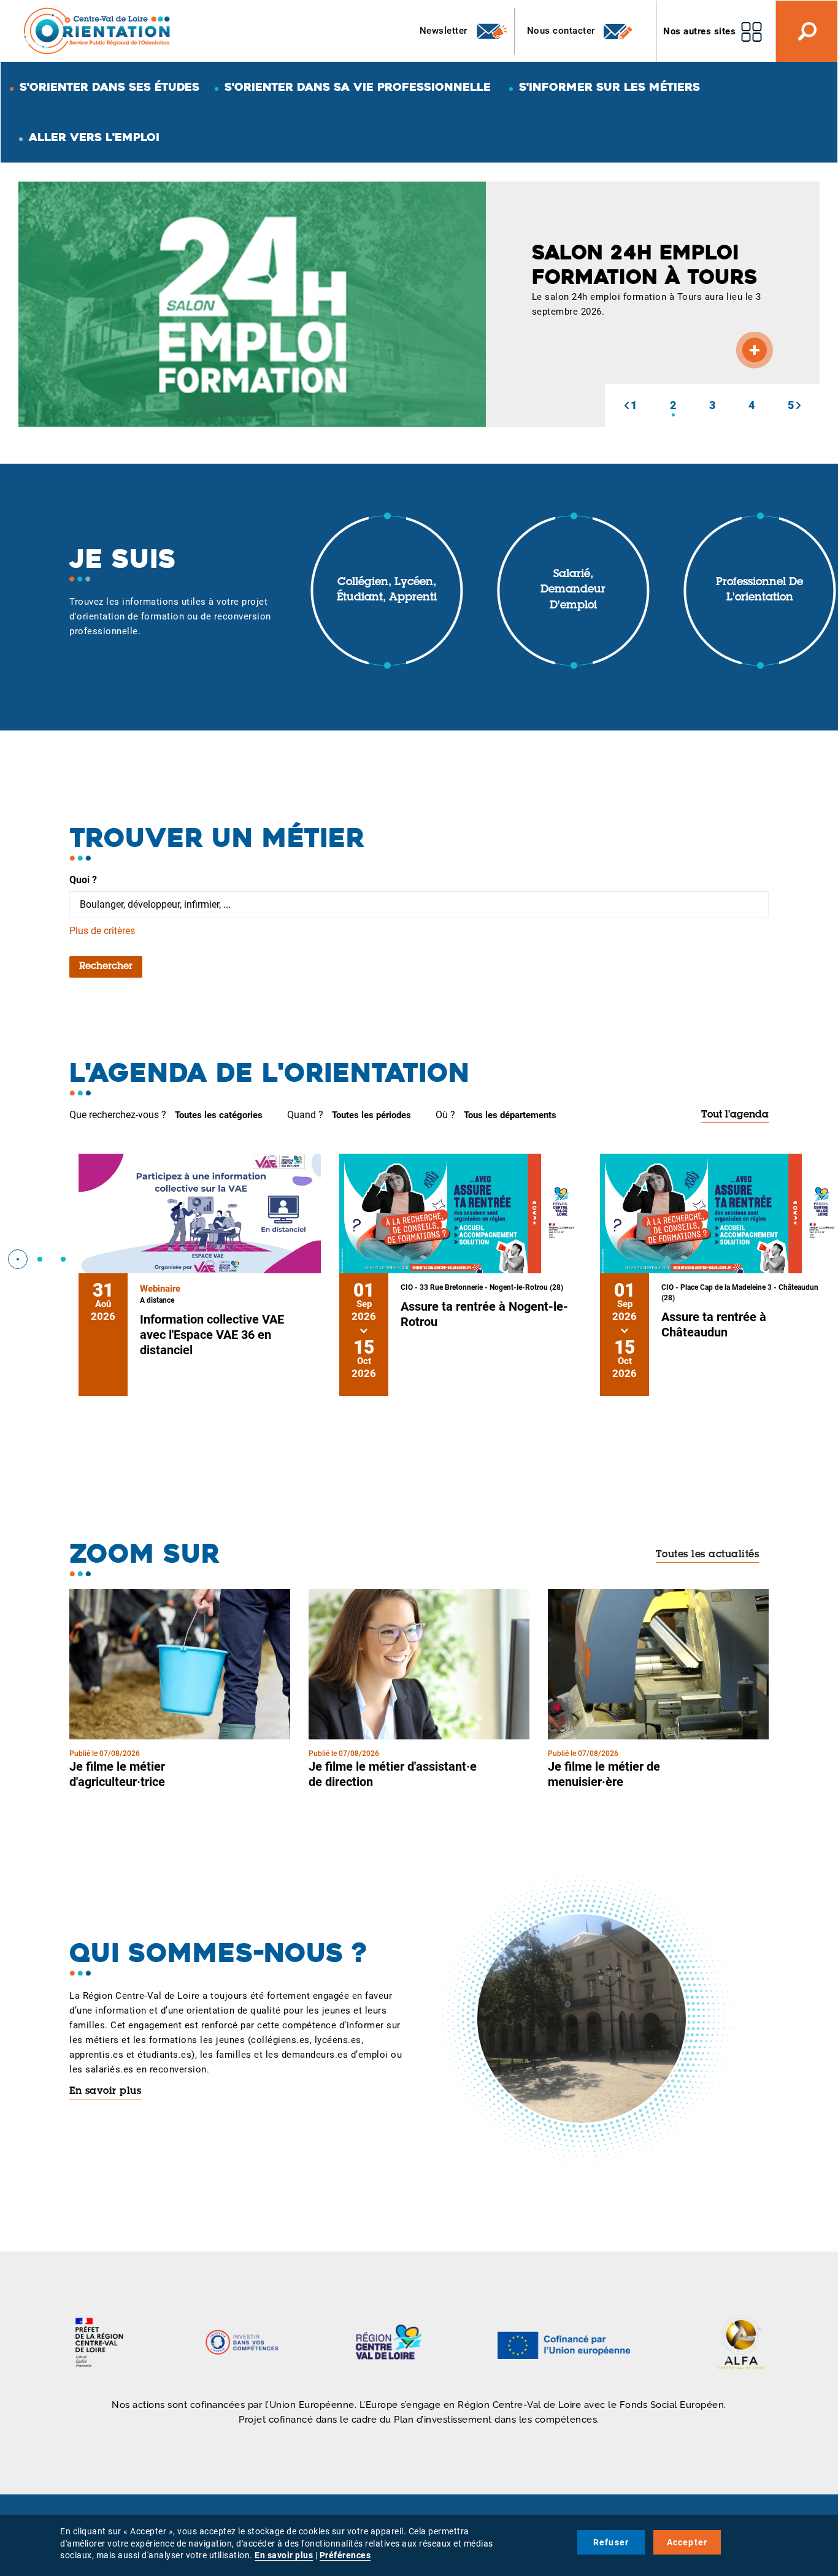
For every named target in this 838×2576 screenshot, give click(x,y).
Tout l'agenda (735, 1115)
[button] (626, 405)
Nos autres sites (699, 31)
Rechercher (106, 967)
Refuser (611, 2542)
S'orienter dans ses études (110, 87)
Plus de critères (102, 931)
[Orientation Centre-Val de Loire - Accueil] (98, 30)
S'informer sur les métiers (609, 87)
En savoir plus (105, 2091)
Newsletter (445, 31)
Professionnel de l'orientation (759, 591)
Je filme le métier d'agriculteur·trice (117, 1774)
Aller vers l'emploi (94, 137)
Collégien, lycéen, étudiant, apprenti (387, 591)
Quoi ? (83, 880)
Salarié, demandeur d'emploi (573, 590)
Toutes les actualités (708, 1555)
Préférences (345, 2555)
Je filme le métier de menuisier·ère (604, 1774)
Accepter (687, 2542)
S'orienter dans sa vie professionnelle (358, 87)
